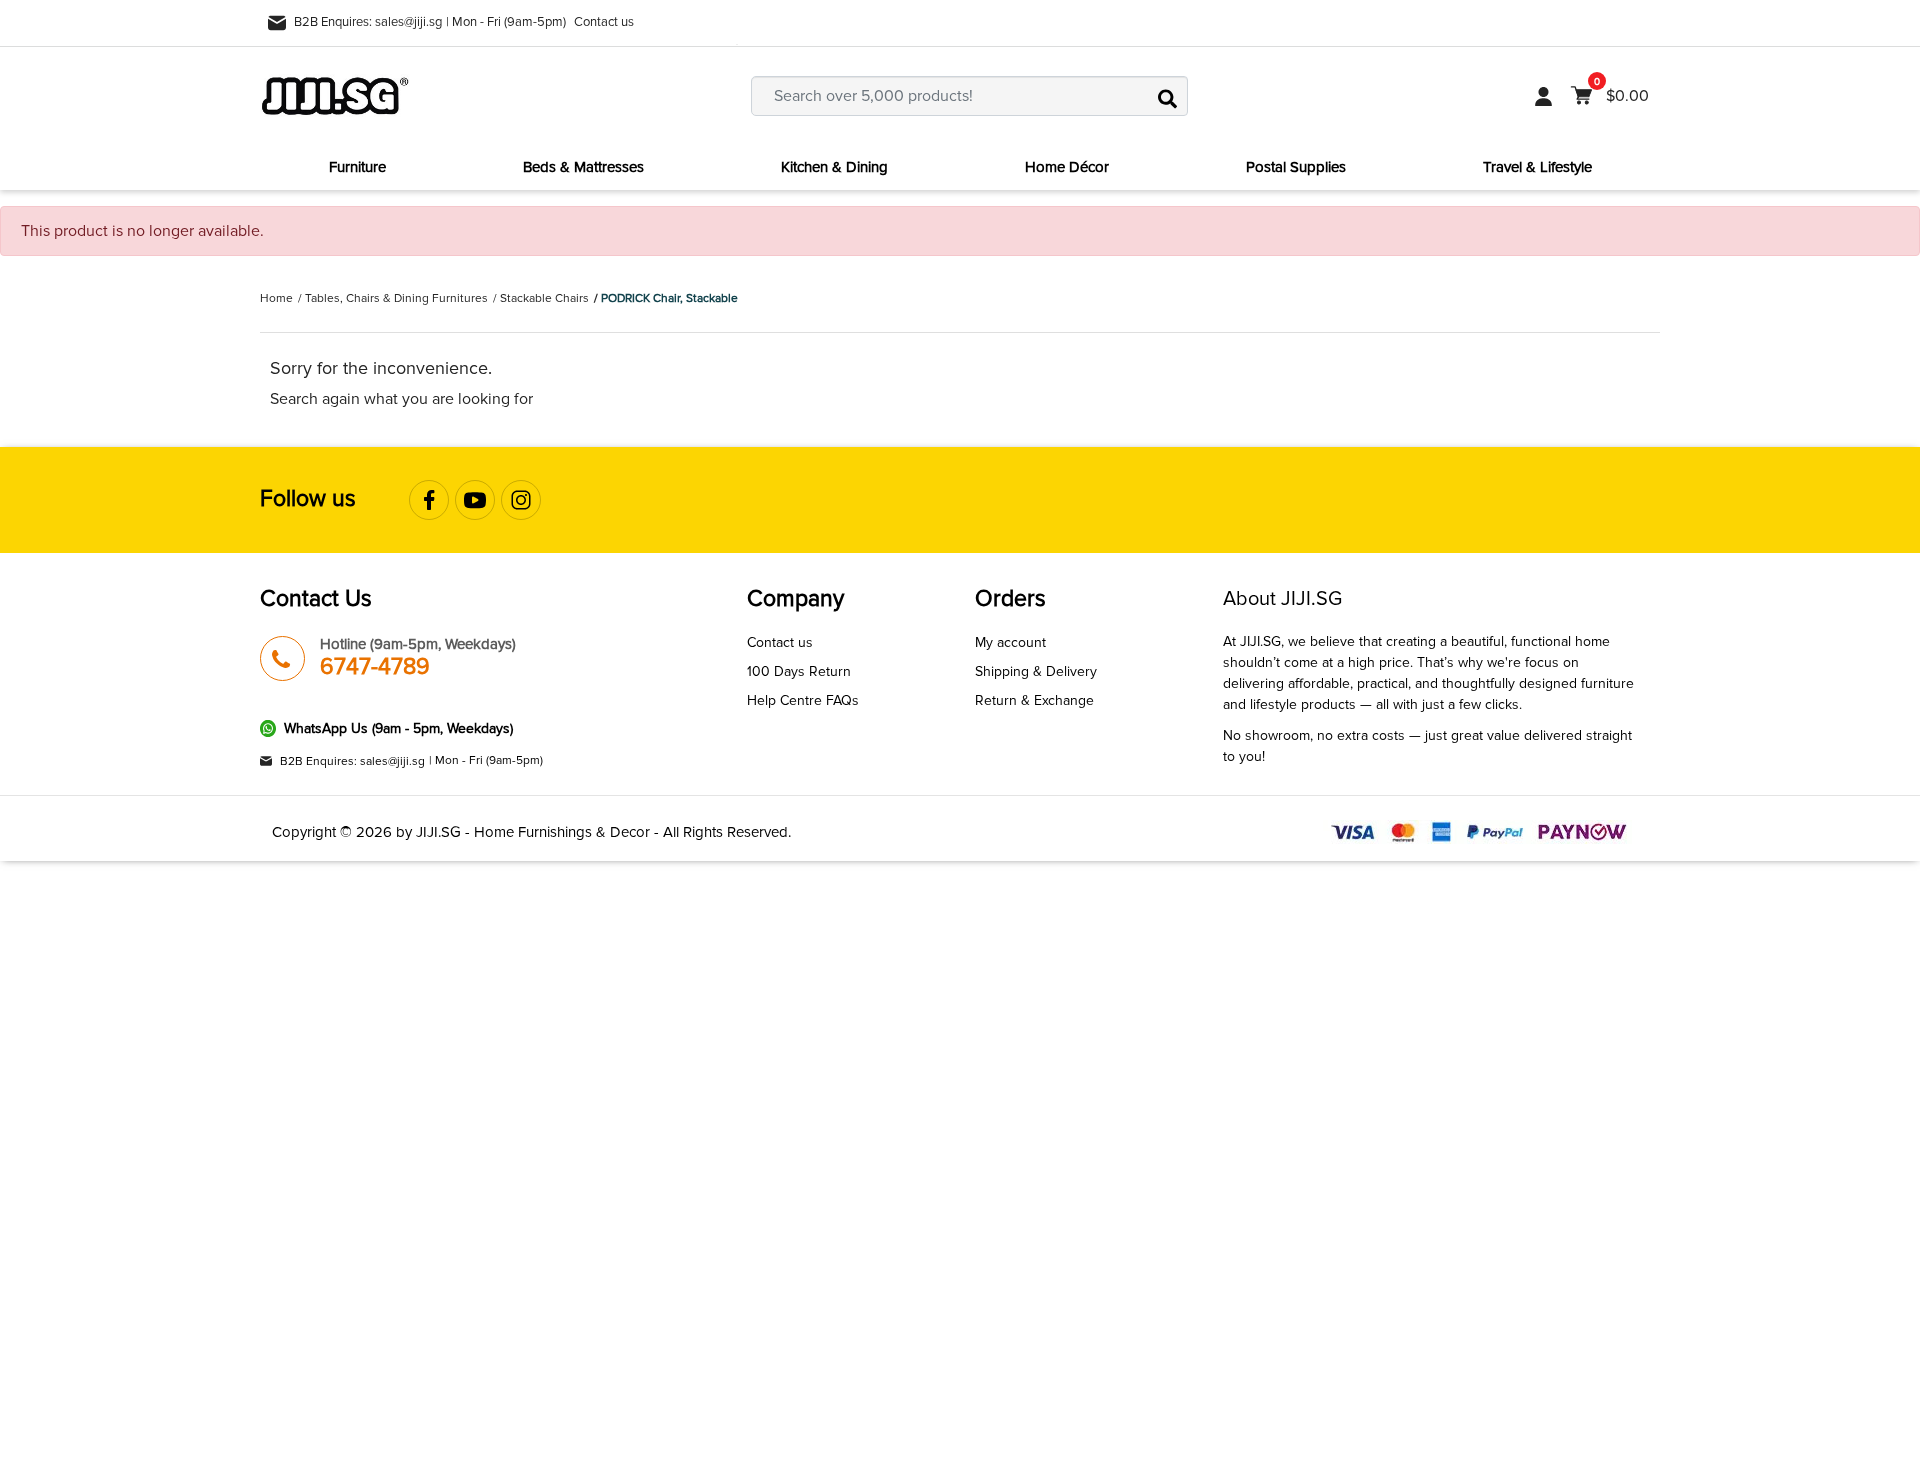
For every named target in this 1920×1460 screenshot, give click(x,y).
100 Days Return (799, 671)
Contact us (604, 22)
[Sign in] (1543, 96)
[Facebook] (429, 500)
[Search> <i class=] (1168, 96)
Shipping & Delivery (1036, 671)
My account (1010, 642)
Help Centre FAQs (803, 700)
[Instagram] (521, 500)
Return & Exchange (1034, 700)
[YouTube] (475, 500)
